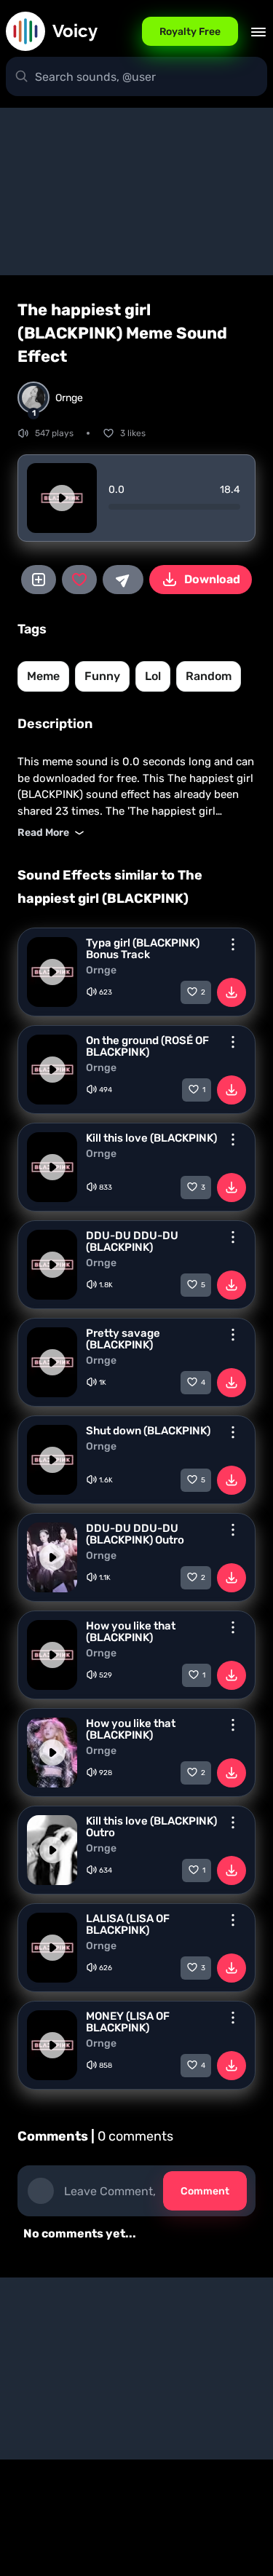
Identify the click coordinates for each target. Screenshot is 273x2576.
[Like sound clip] (79, 580)
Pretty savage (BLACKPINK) (123, 1339)
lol (153, 676)
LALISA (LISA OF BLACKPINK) (128, 1924)
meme (43, 676)
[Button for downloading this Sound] (232, 992)
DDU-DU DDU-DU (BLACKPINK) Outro (135, 1534)
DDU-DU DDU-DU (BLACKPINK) (132, 1241)
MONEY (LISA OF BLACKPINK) (128, 2022)
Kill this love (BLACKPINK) (151, 1138)
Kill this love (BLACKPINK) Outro (151, 1827)
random (209, 676)
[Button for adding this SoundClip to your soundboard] (39, 580)
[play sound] (62, 498)
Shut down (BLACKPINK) (148, 1431)
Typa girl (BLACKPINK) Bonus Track (143, 949)
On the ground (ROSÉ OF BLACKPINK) (147, 1046)
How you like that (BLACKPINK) (131, 1632)
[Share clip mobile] (123, 580)
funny (102, 676)
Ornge (101, 971)
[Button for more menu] (233, 944)
